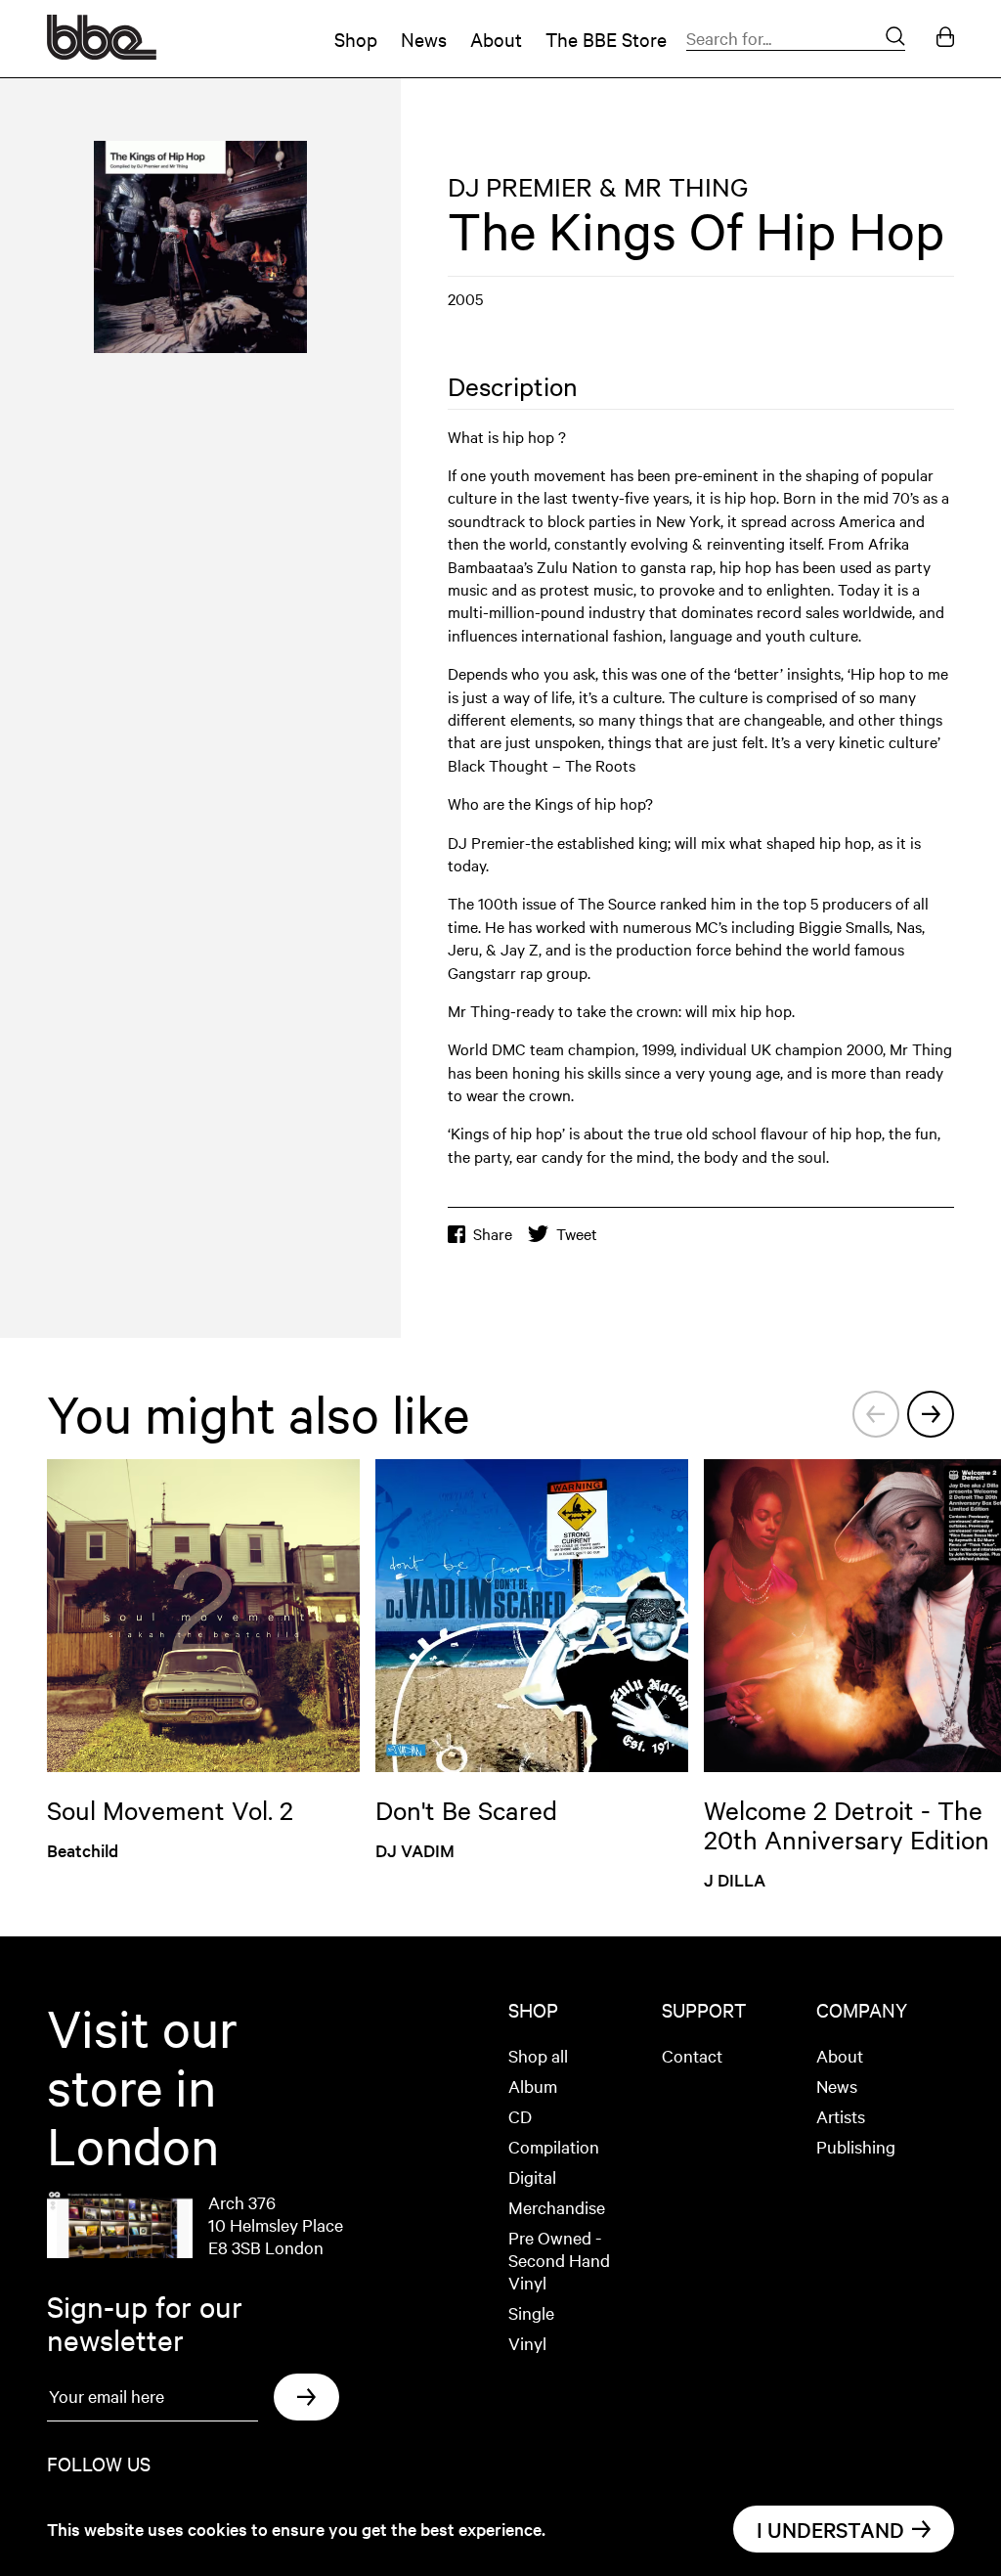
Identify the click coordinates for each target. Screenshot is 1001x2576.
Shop (356, 39)
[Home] (102, 53)
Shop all (538, 2055)
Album (533, 2086)
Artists (841, 2116)
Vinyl (527, 2343)
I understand (830, 2529)
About (496, 39)
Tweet (577, 1234)
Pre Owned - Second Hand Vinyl (559, 2260)
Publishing (856, 2146)
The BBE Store (606, 39)
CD (520, 2116)
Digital (532, 2176)
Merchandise (557, 2207)
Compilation (554, 2146)
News (424, 39)
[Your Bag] (945, 39)
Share (493, 1234)
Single (531, 2312)
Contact (692, 2055)
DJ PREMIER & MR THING (598, 186)
